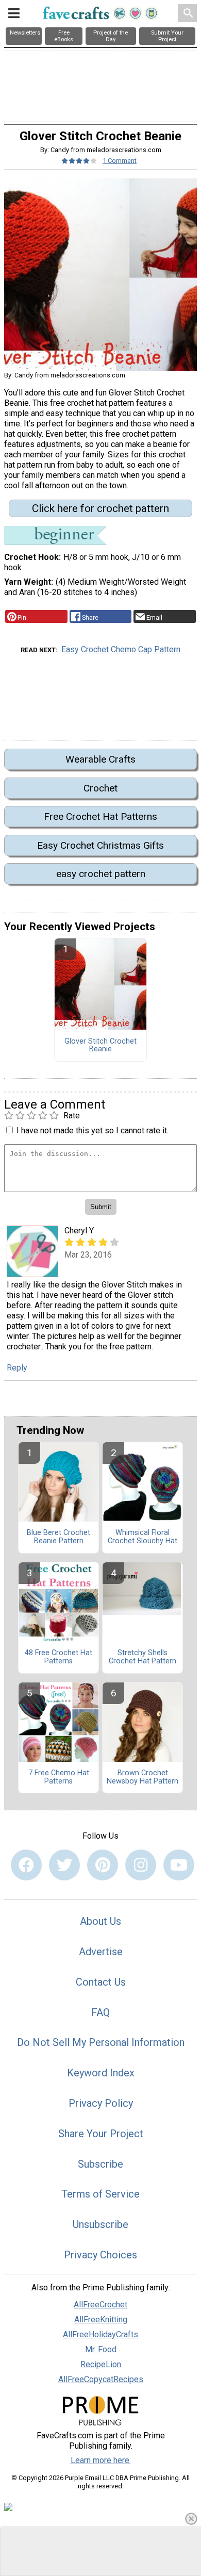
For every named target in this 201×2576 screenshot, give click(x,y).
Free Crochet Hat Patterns (100, 816)
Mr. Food (101, 2349)
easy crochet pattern (101, 874)
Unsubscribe (100, 2224)
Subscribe (100, 2164)
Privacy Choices (100, 2255)
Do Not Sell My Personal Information (101, 2042)
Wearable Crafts (100, 759)
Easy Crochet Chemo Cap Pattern (121, 649)
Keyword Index (101, 2073)
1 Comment (120, 161)
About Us (100, 1921)
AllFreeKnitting (101, 2319)
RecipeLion (101, 2364)
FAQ (100, 2012)
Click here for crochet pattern (100, 508)
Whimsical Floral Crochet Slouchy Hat (143, 1537)
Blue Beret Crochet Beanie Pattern (58, 1537)
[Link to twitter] (64, 1865)
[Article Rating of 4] (79, 161)
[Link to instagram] (141, 1865)
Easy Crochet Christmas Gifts (100, 845)
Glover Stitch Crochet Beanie (100, 1046)
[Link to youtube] (179, 1865)
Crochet (100, 788)
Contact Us (101, 1982)
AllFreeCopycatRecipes (101, 2379)
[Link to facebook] (26, 1865)
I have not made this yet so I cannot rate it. (93, 1130)
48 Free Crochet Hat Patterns (58, 1657)
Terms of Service (100, 2194)
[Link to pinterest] (103, 1865)
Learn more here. (101, 2460)
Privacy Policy (101, 2103)
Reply (17, 1368)
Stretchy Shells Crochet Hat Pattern (143, 1657)
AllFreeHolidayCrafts (100, 2334)
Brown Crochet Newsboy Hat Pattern (143, 1777)
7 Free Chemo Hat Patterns (59, 1777)
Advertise (101, 1952)
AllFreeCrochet (100, 2305)
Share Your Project (101, 2134)
